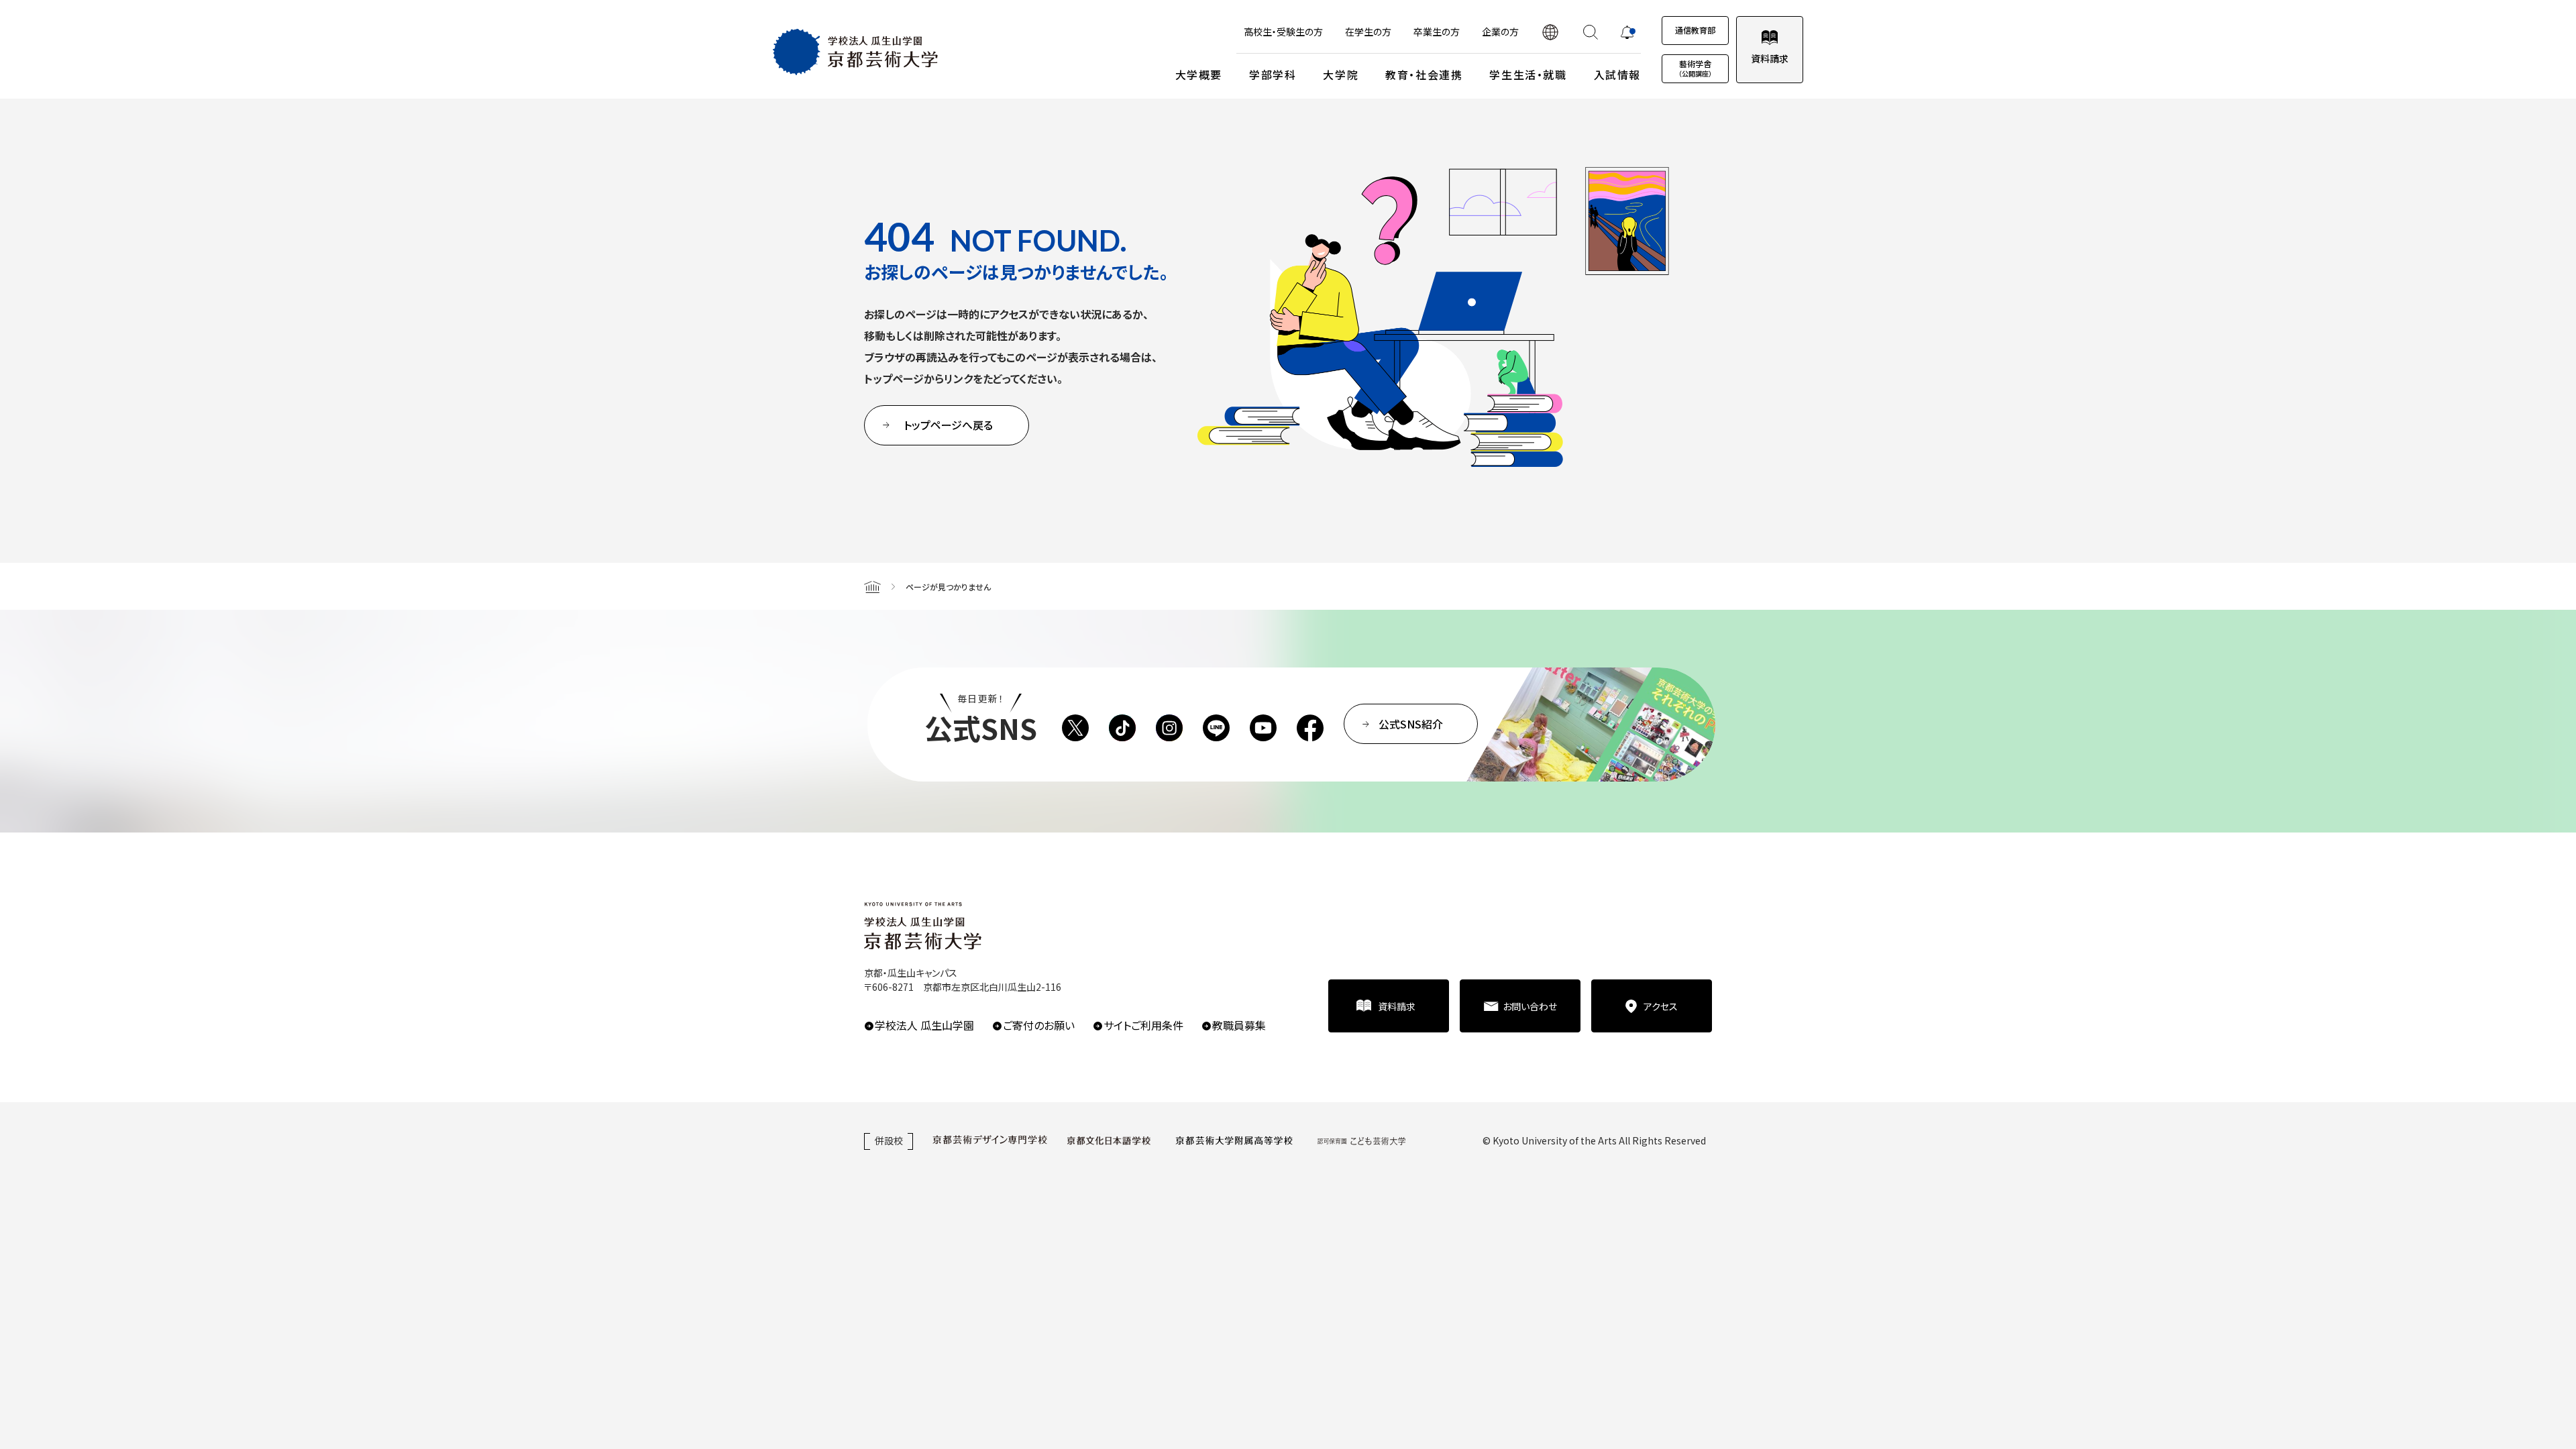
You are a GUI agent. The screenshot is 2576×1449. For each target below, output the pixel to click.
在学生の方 (1368, 32)
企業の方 (1500, 32)
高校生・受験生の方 (1283, 32)
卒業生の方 (1437, 32)
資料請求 (1770, 58)
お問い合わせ (1530, 1006)
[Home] (872, 586)
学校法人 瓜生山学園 (924, 1025)
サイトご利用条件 (1143, 1025)
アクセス (1661, 1006)
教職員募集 (1239, 1025)
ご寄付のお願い (1039, 1025)
